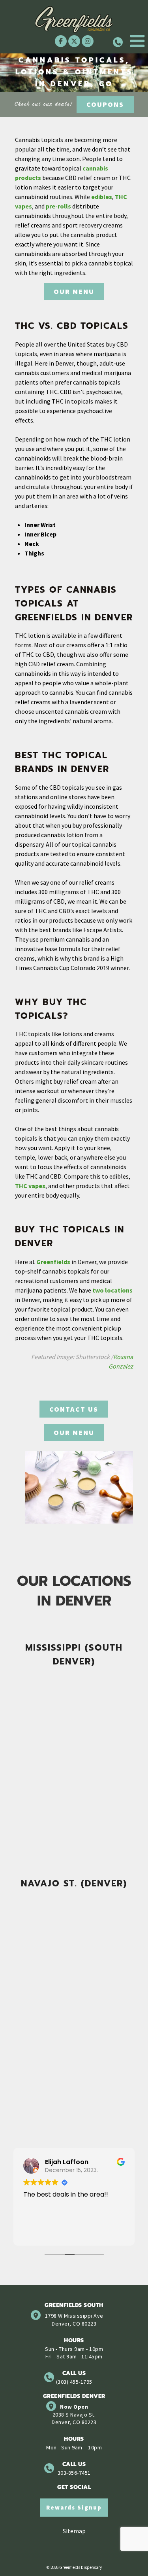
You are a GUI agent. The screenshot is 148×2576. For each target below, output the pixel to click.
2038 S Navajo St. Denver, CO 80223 (74, 2418)
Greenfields (53, 1262)
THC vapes (30, 1186)
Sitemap (74, 2531)
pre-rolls (58, 206)
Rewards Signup (74, 2507)
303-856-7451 (74, 2473)
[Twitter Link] (74, 41)
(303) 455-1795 (74, 2382)
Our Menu (74, 291)
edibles (102, 197)
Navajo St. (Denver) (74, 1883)
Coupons (105, 104)
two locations (112, 1290)
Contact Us (74, 1409)
